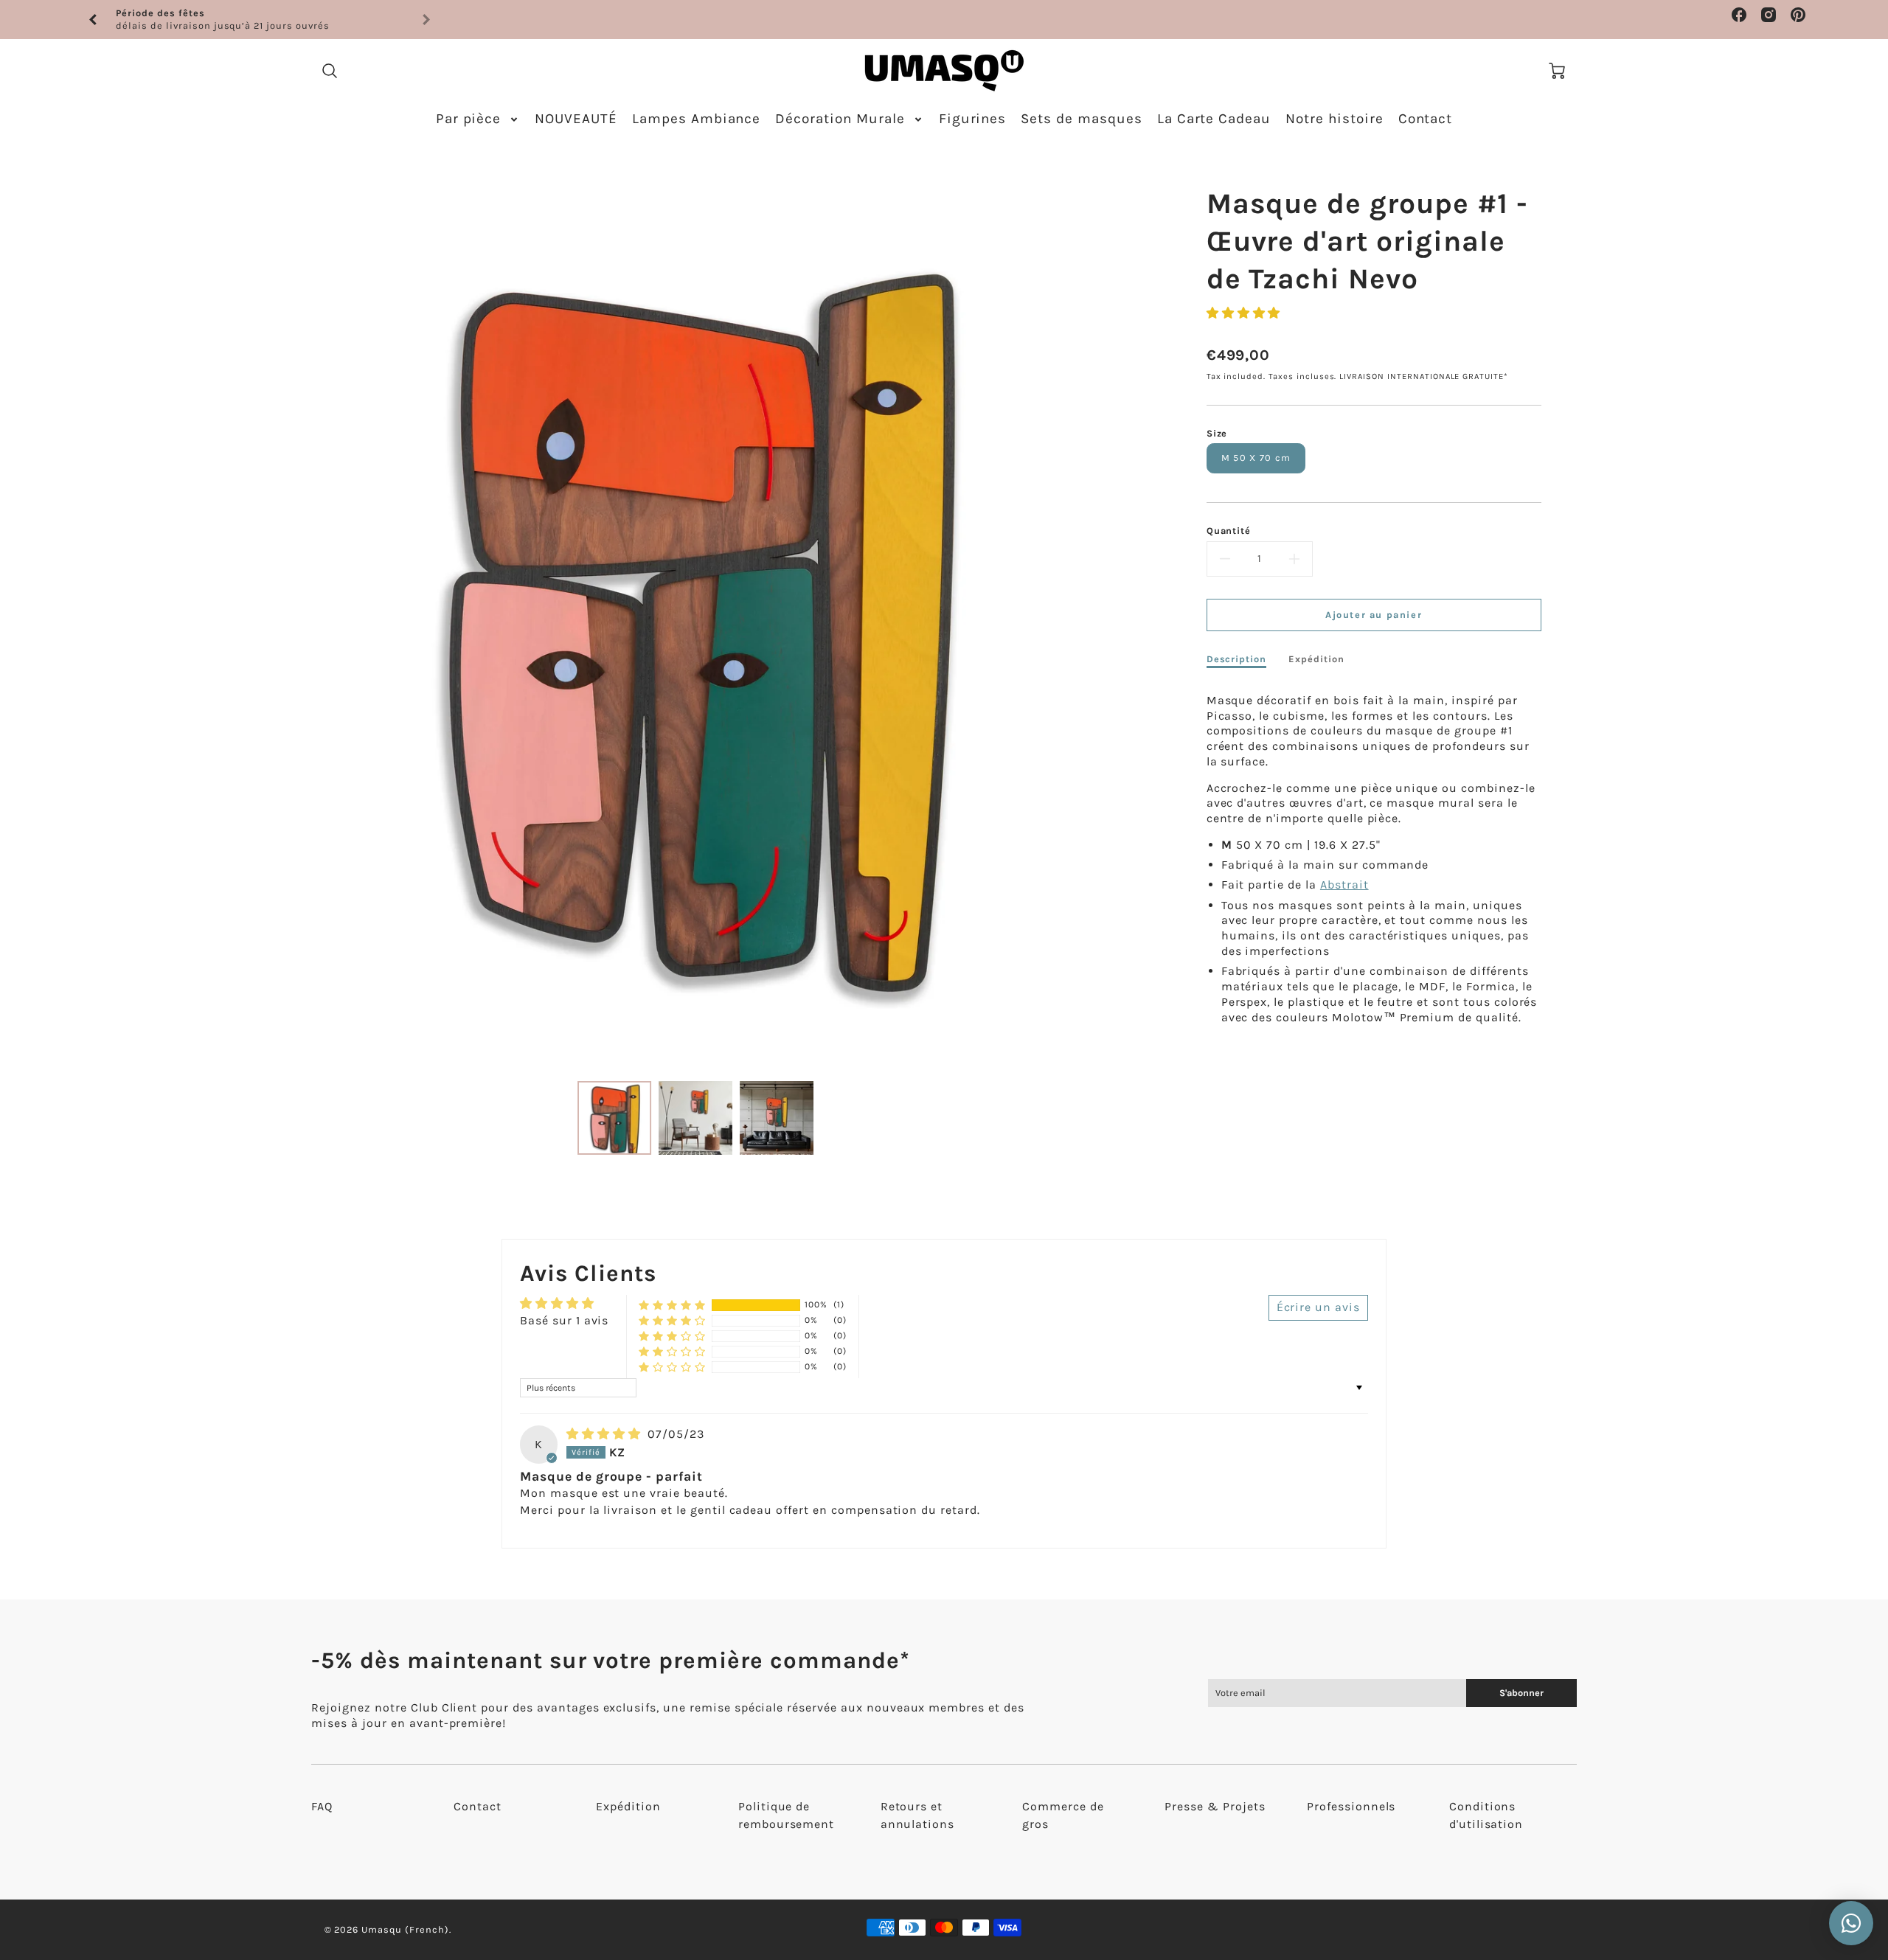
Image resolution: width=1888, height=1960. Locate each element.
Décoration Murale (840, 119)
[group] (260, 20)
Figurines (973, 119)
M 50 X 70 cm (1256, 458)
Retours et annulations (918, 1815)
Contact (1426, 119)
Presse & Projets (1215, 1806)
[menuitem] (478, 119)
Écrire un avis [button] (1318, 1307)
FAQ (322, 1806)
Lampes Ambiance (696, 119)
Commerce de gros (1063, 1815)
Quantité (1229, 531)
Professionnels (1351, 1806)
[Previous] (94, 20)
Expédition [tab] (1316, 659)
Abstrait (1344, 885)
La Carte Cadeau (1214, 119)
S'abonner (1521, 1693)
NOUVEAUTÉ (576, 119)
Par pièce (469, 119)
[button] (1244, 313)
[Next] (1088, 616)
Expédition (628, 1806)
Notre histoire (1334, 119)
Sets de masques (1081, 119)
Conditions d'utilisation (1486, 1815)
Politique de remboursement (786, 1815)
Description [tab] (1237, 659)
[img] (605, 1434)
